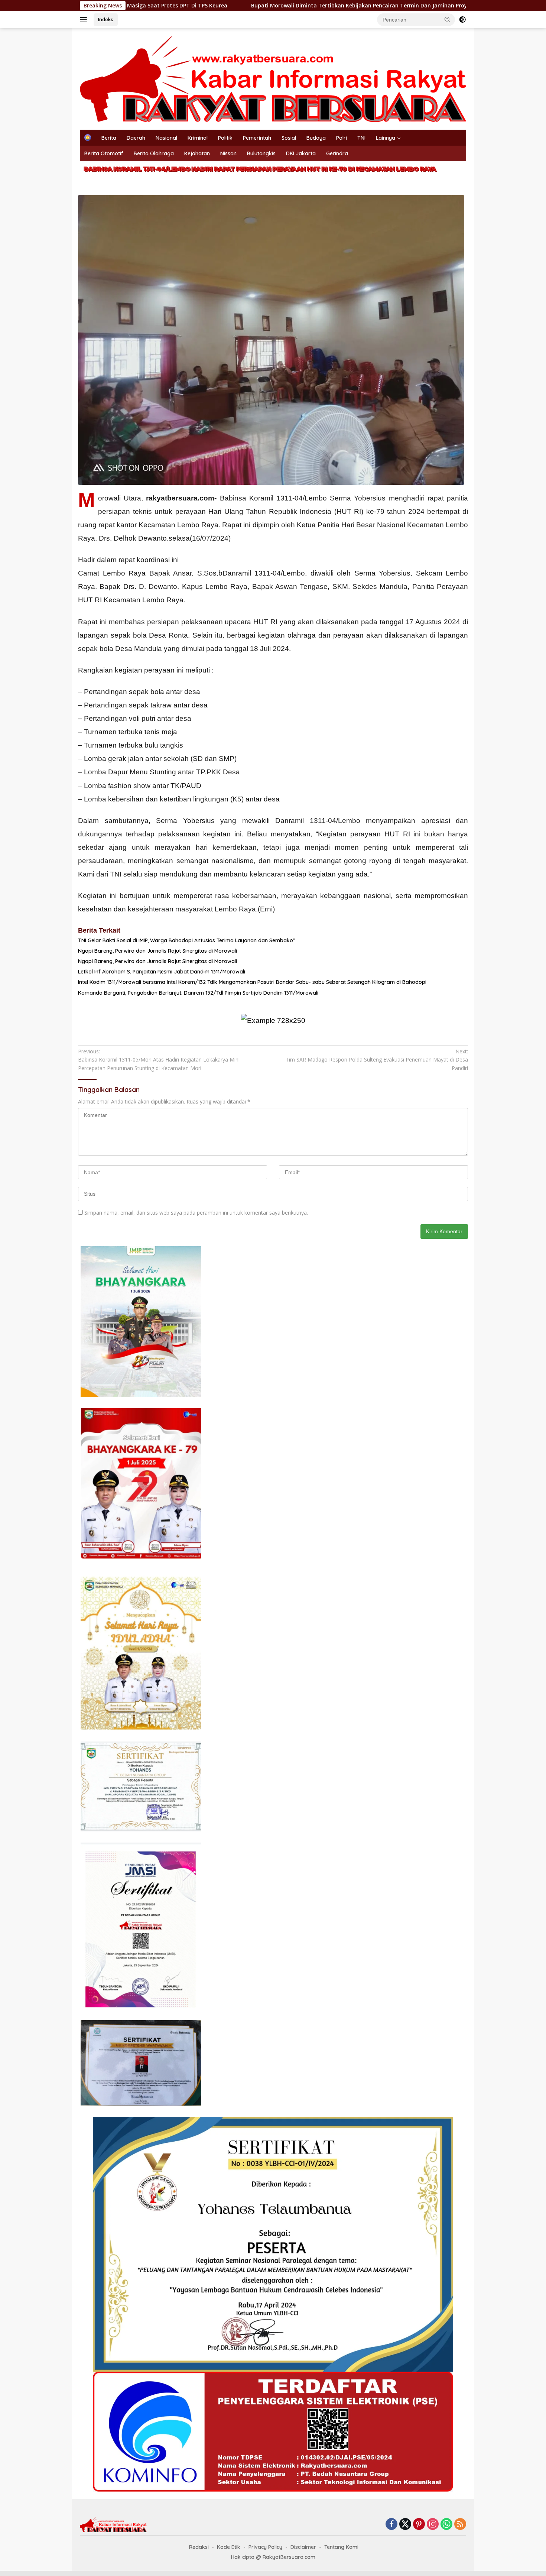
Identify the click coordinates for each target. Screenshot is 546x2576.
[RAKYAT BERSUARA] (273, 78)
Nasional (166, 138)
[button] (448, 19)
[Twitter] (405, 2525)
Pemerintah (257, 138)
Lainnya (386, 138)
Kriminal (198, 138)
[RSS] (460, 2525)
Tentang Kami (341, 2547)
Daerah (136, 138)
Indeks (106, 19)
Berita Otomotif (104, 153)
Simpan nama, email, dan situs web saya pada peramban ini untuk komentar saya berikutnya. (196, 1213)
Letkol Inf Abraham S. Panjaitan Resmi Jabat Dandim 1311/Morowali (162, 972)
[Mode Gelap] (462, 20)
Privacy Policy (265, 2547)
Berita (109, 138)
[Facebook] (391, 2525)
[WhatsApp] (446, 2525)
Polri (342, 138)
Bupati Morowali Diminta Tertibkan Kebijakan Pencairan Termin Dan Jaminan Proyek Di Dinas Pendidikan (270, 6)
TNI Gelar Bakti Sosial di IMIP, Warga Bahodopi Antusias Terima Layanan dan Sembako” (187, 940)
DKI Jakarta (301, 153)
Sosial (289, 138)
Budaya (316, 138)
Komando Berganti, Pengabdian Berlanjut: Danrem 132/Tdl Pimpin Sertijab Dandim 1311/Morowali (198, 993)
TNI (361, 138)
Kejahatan (197, 153)
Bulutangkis (261, 153)
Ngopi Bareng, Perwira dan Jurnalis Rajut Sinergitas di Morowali (157, 951)
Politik (225, 138)
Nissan (228, 153)
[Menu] (85, 20)
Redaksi (199, 2547)
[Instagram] (433, 2525)
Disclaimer (303, 2547)
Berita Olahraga (154, 153)
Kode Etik (229, 2547)
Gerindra (337, 153)
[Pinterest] (419, 2525)
